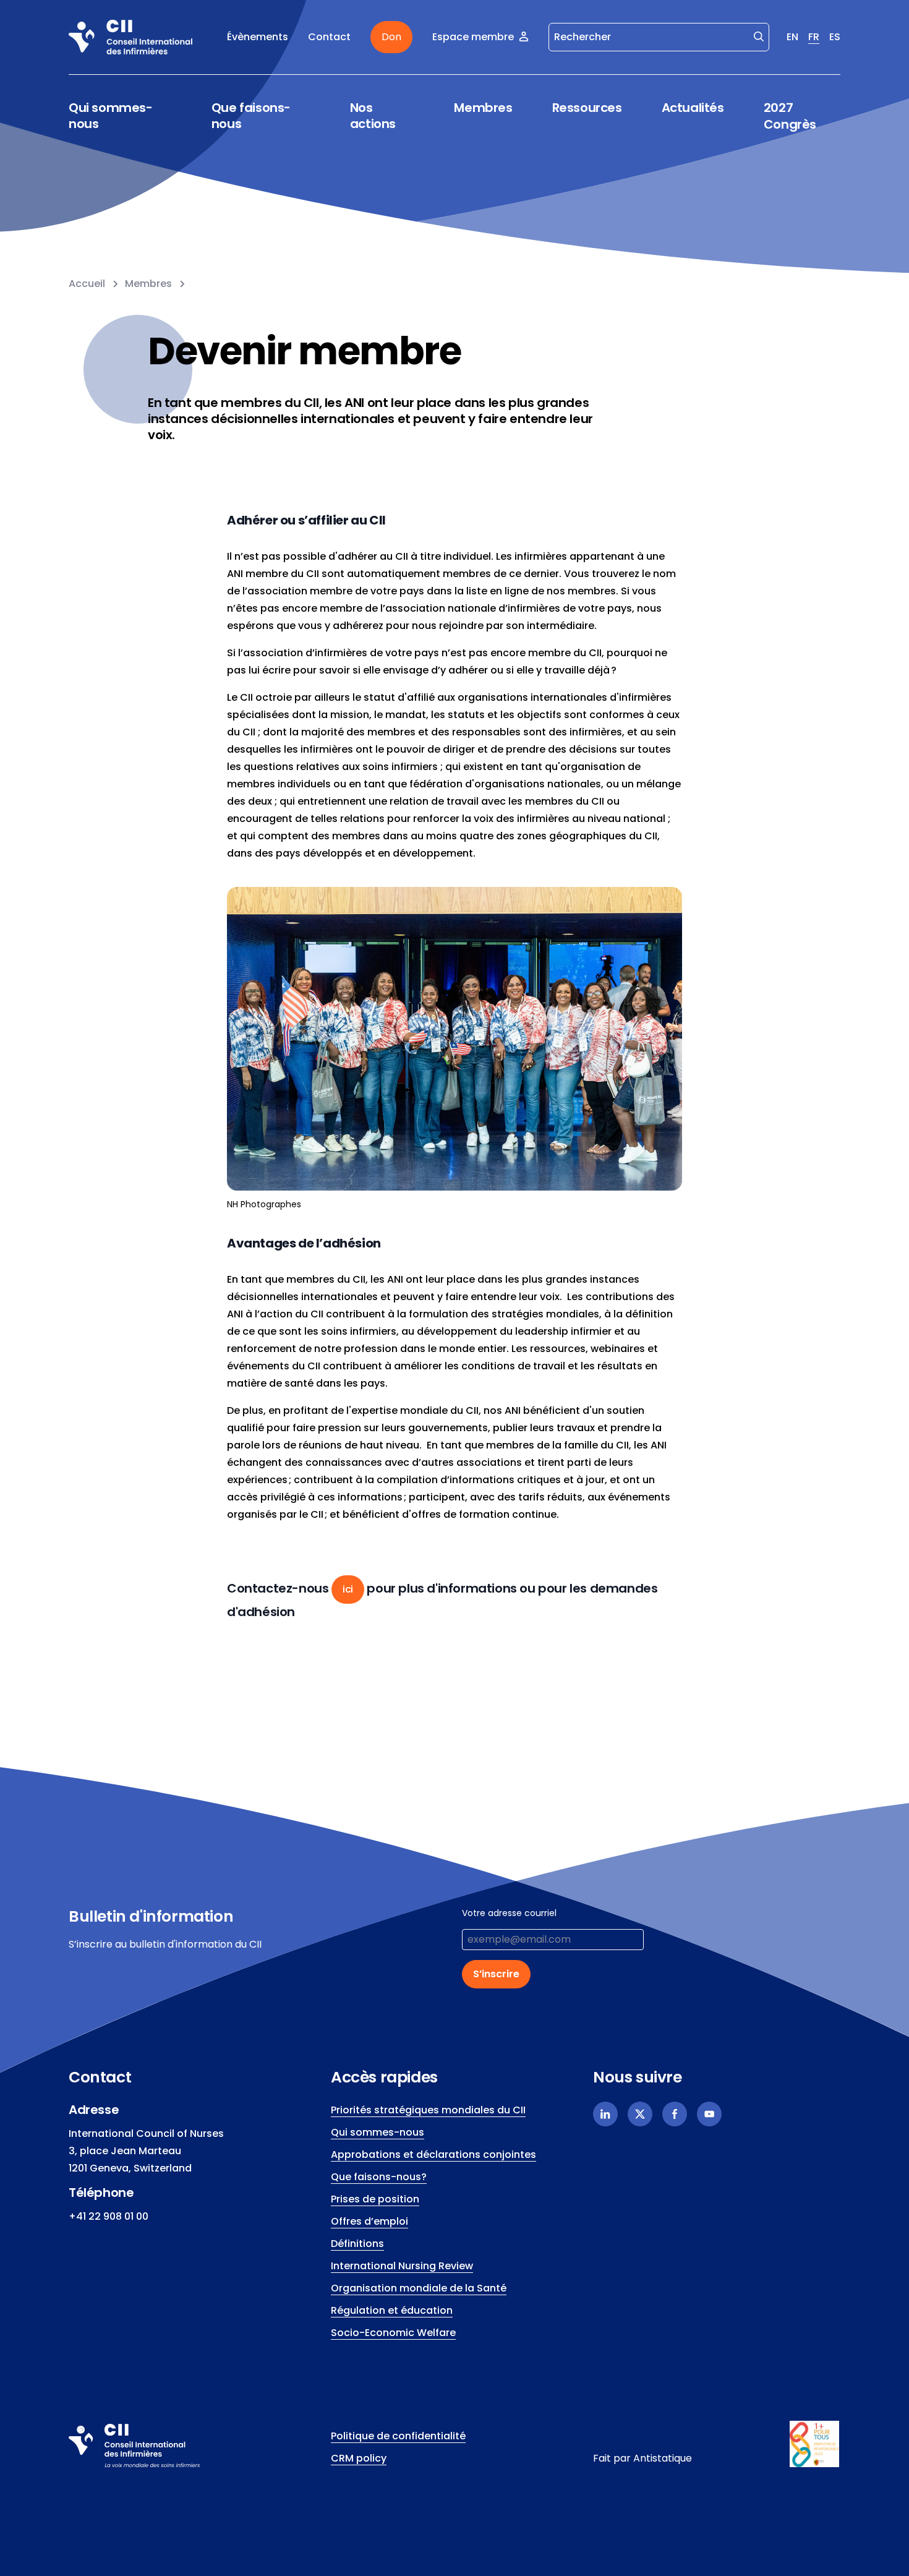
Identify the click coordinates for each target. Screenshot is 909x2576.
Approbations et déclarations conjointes (433, 2155)
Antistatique (663, 2458)
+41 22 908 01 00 (109, 2216)
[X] (640, 2114)
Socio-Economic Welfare (393, 2333)
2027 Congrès (790, 116)
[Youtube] (709, 2114)
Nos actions (373, 116)
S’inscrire (496, 1974)
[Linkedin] (605, 2114)
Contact (329, 37)
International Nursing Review (402, 2266)
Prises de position (375, 2199)
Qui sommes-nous (111, 116)
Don (391, 37)
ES (835, 37)
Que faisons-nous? (379, 2177)
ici (348, 1589)
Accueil (87, 284)
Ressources (587, 108)
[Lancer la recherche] (759, 36)
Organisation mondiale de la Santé (419, 2288)
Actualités (693, 108)
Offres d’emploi (369, 2221)
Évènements (258, 37)
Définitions (357, 2244)
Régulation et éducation (392, 2310)
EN (792, 37)
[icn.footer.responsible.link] (815, 2444)
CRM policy (359, 2458)
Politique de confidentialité (398, 2436)
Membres (483, 108)
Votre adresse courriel (509, 1913)
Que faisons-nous (251, 116)
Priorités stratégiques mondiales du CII (428, 2110)
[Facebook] (675, 2114)
